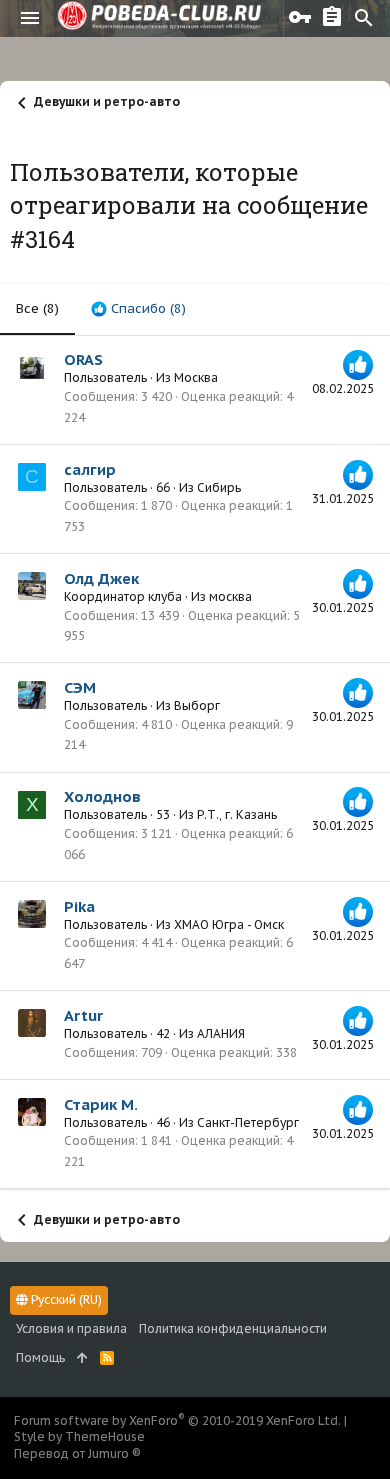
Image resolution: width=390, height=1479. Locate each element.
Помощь (40, 1357)
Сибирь (219, 487)
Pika (79, 906)
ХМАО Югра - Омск (229, 924)
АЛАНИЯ (221, 1033)
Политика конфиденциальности (233, 1328)
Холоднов (102, 796)
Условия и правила (71, 1328)
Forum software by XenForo (177, 1420)
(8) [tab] (37, 308)
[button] (30, 18)
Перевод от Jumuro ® (77, 1453)
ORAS (83, 359)
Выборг (197, 705)
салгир (90, 469)
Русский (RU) (65, 1299)
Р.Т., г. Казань (237, 814)
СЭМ (80, 687)
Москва (196, 377)
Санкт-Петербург (248, 1122)
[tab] (138, 309)
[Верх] (82, 1358)
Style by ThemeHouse (79, 1436)
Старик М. (101, 1104)
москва (230, 596)
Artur (83, 1015)
